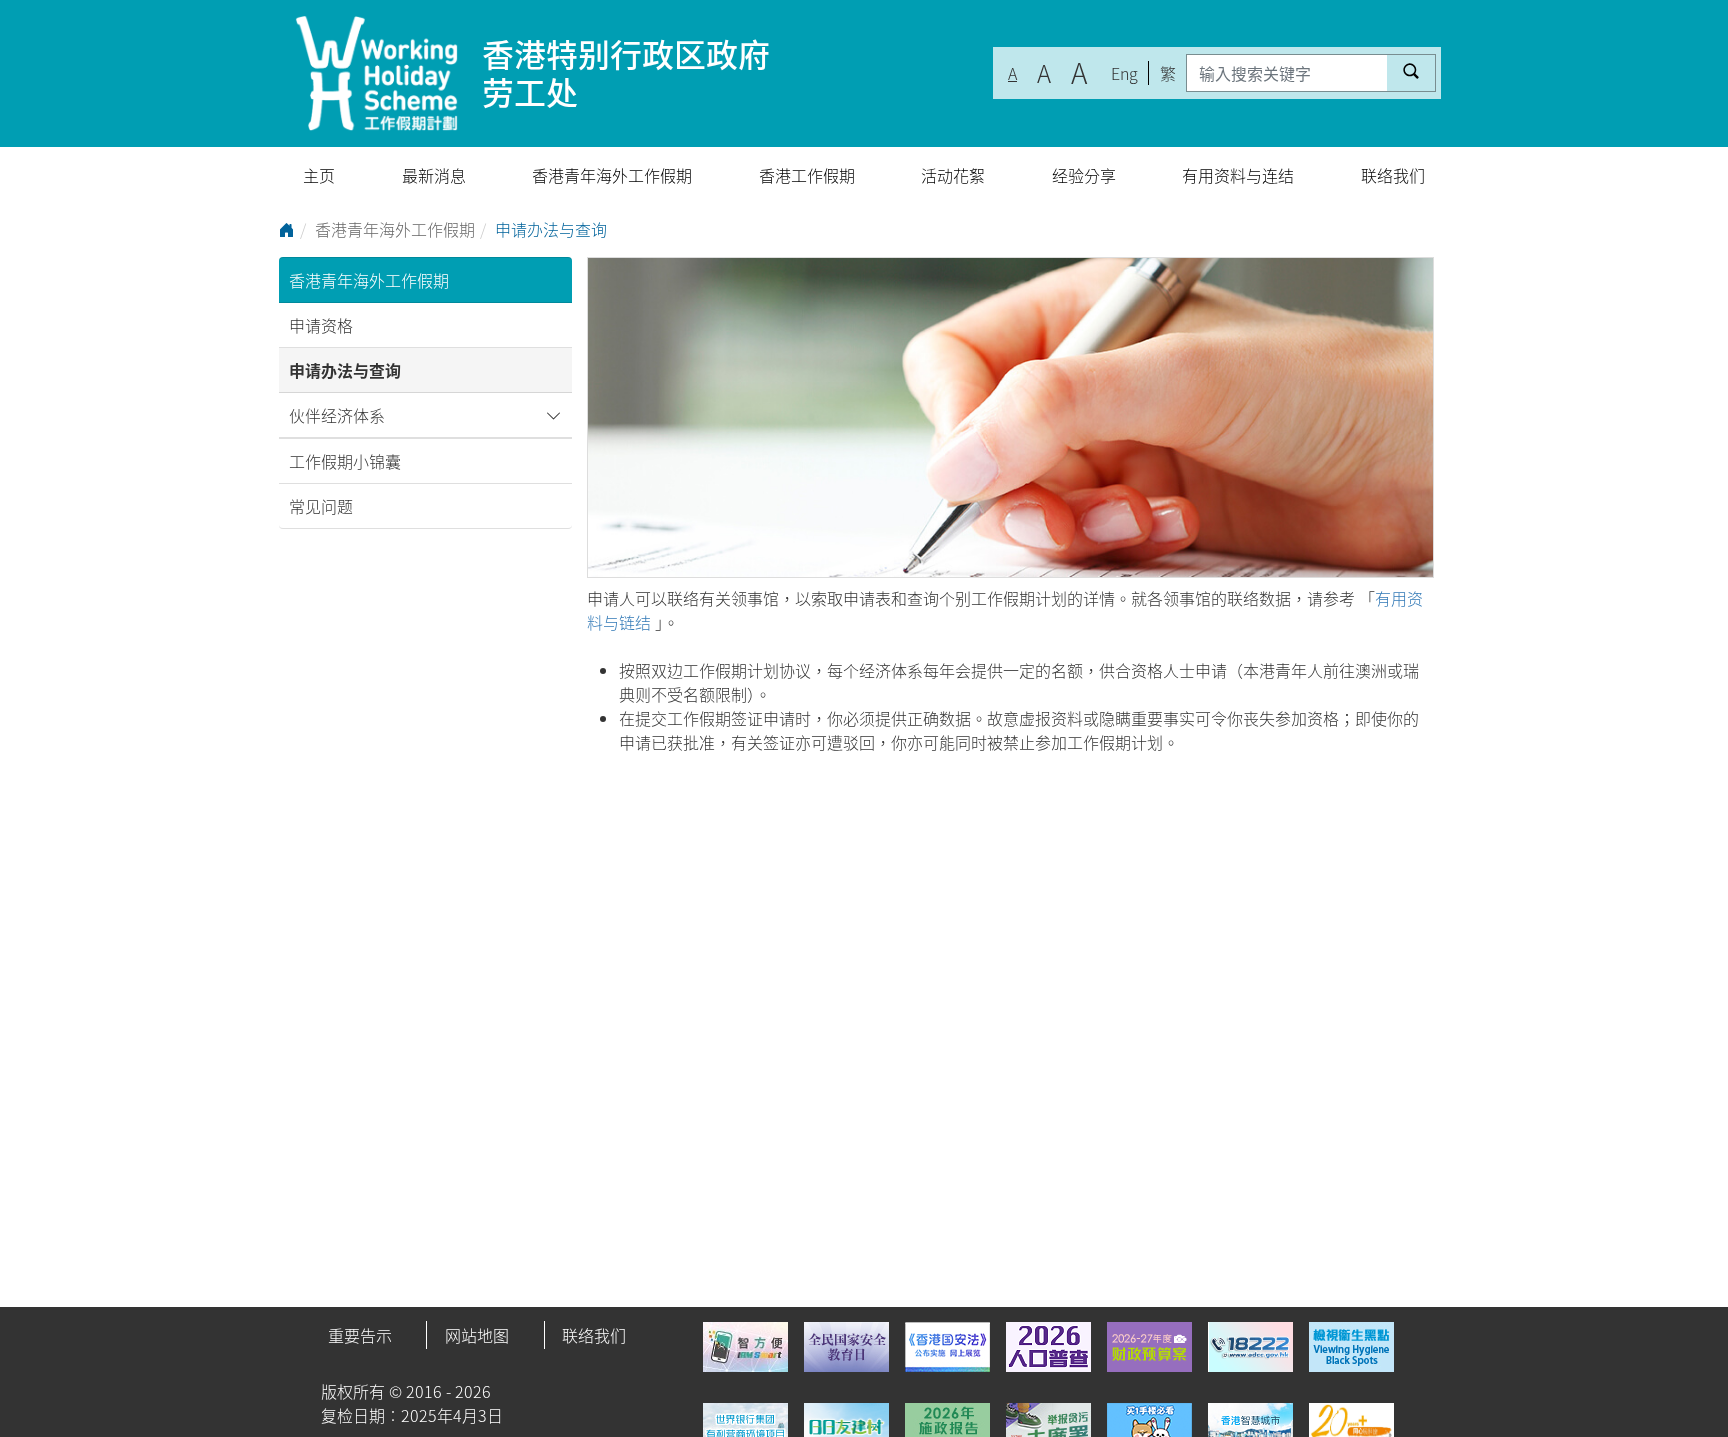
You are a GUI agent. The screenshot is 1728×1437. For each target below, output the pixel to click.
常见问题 (321, 506)
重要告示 (360, 1335)
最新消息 (434, 175)
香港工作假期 (807, 175)
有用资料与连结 (1238, 175)
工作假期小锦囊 (345, 461)
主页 (319, 175)
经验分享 (1084, 175)
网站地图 (477, 1335)
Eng (1124, 73)
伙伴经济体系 (337, 415)
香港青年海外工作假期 (612, 175)
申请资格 (321, 325)
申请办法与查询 (345, 370)
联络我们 (1393, 175)
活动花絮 (953, 175)
